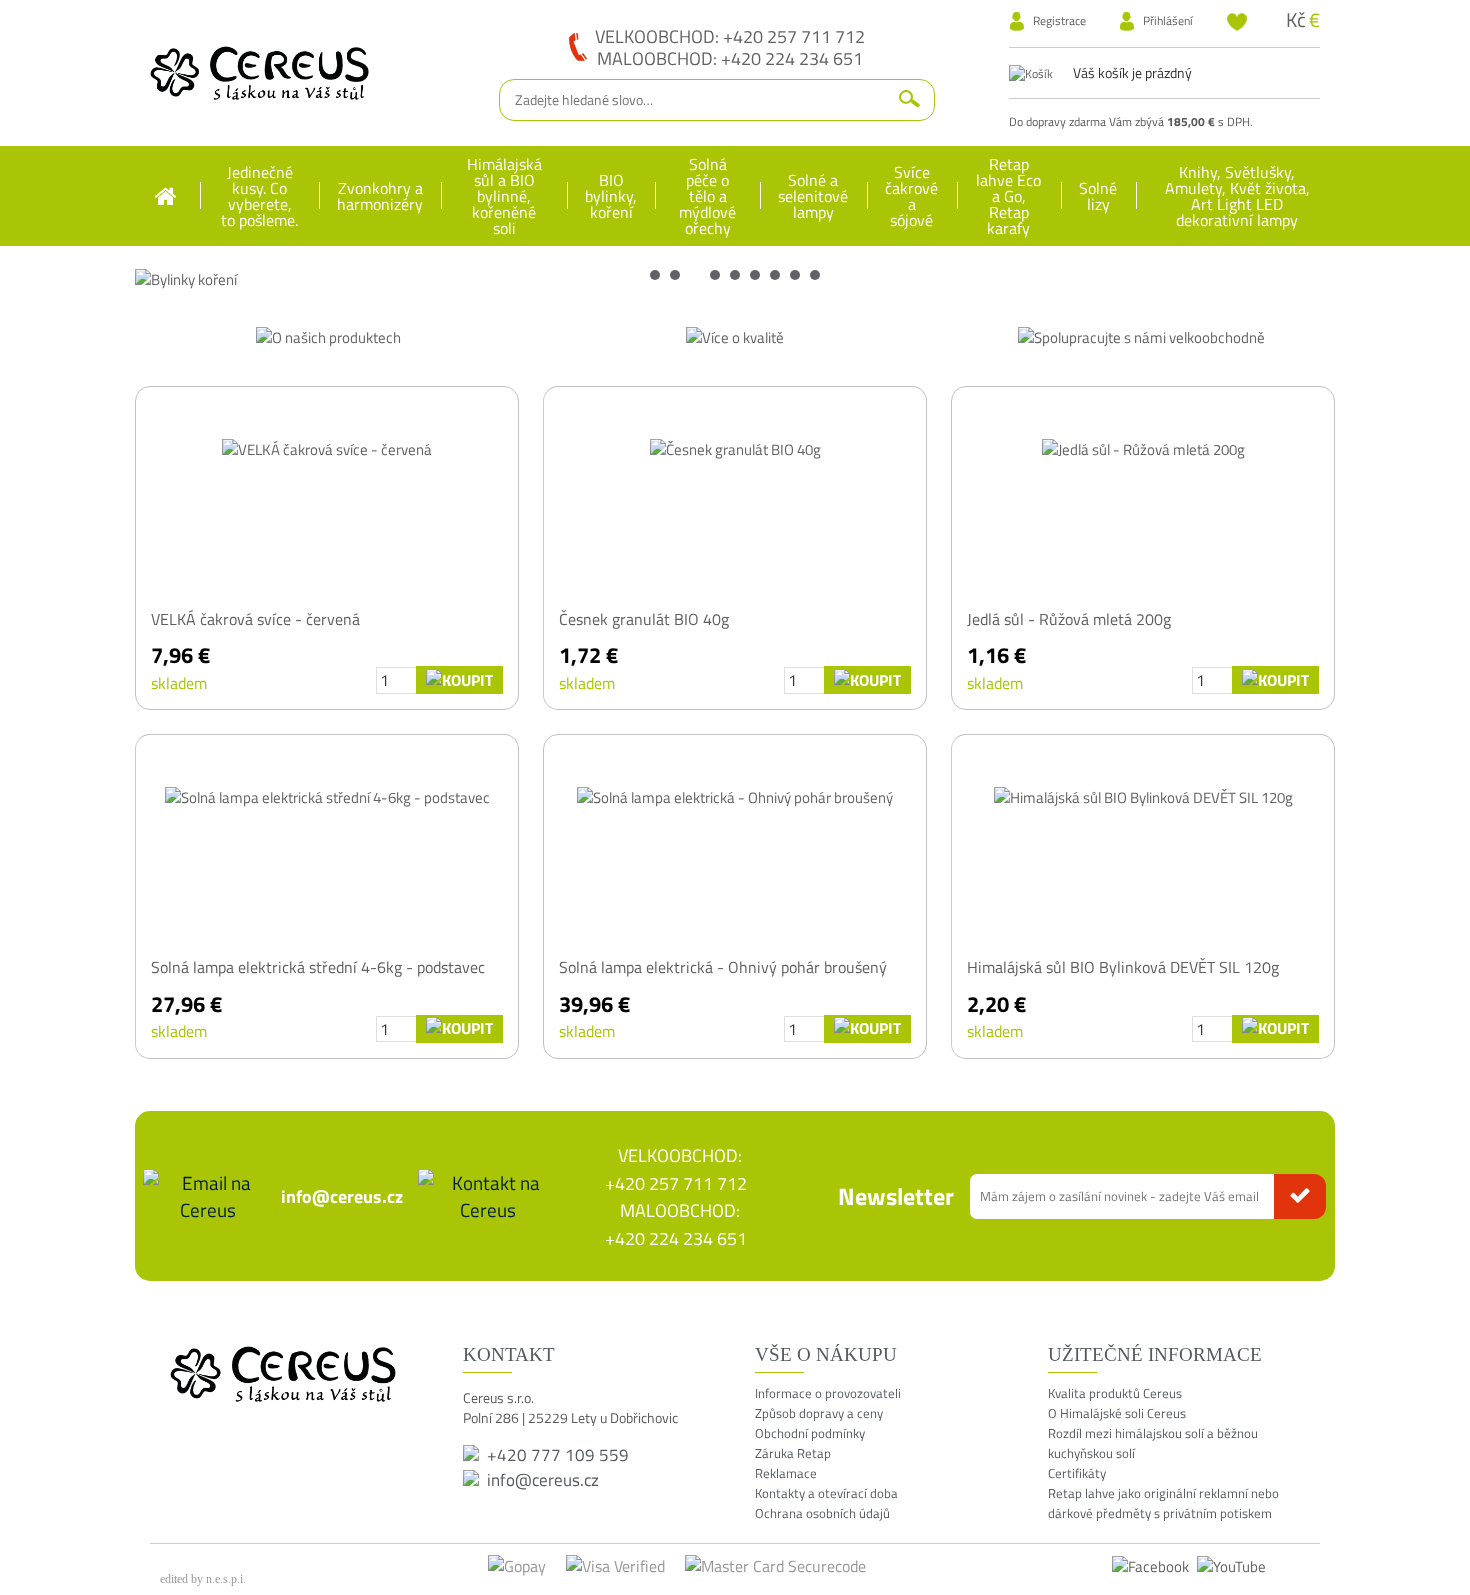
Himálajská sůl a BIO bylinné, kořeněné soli (504, 196)
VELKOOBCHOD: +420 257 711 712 (730, 36)
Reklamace (786, 1473)
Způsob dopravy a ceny (819, 1413)
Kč (1296, 19)
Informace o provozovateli (828, 1393)
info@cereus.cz (342, 1196)
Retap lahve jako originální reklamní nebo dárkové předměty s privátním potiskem (1163, 1503)
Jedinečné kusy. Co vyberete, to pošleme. (259, 196)
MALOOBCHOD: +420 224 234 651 (730, 58)
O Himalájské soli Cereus (1117, 1413)
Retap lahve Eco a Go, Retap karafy (1008, 196)
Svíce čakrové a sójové (911, 196)
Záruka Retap (793, 1453)
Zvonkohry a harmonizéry (380, 196)
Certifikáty (1077, 1473)
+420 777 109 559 (558, 1455)
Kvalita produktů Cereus (1115, 1393)
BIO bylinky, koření (611, 196)
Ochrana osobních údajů (822, 1513)
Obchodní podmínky (810, 1433)
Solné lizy (1098, 196)
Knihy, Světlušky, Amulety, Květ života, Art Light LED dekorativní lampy (1237, 196)
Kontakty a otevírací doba (826, 1493)
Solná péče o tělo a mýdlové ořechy (707, 196)
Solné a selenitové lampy (813, 196)
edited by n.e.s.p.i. (203, 1579)
